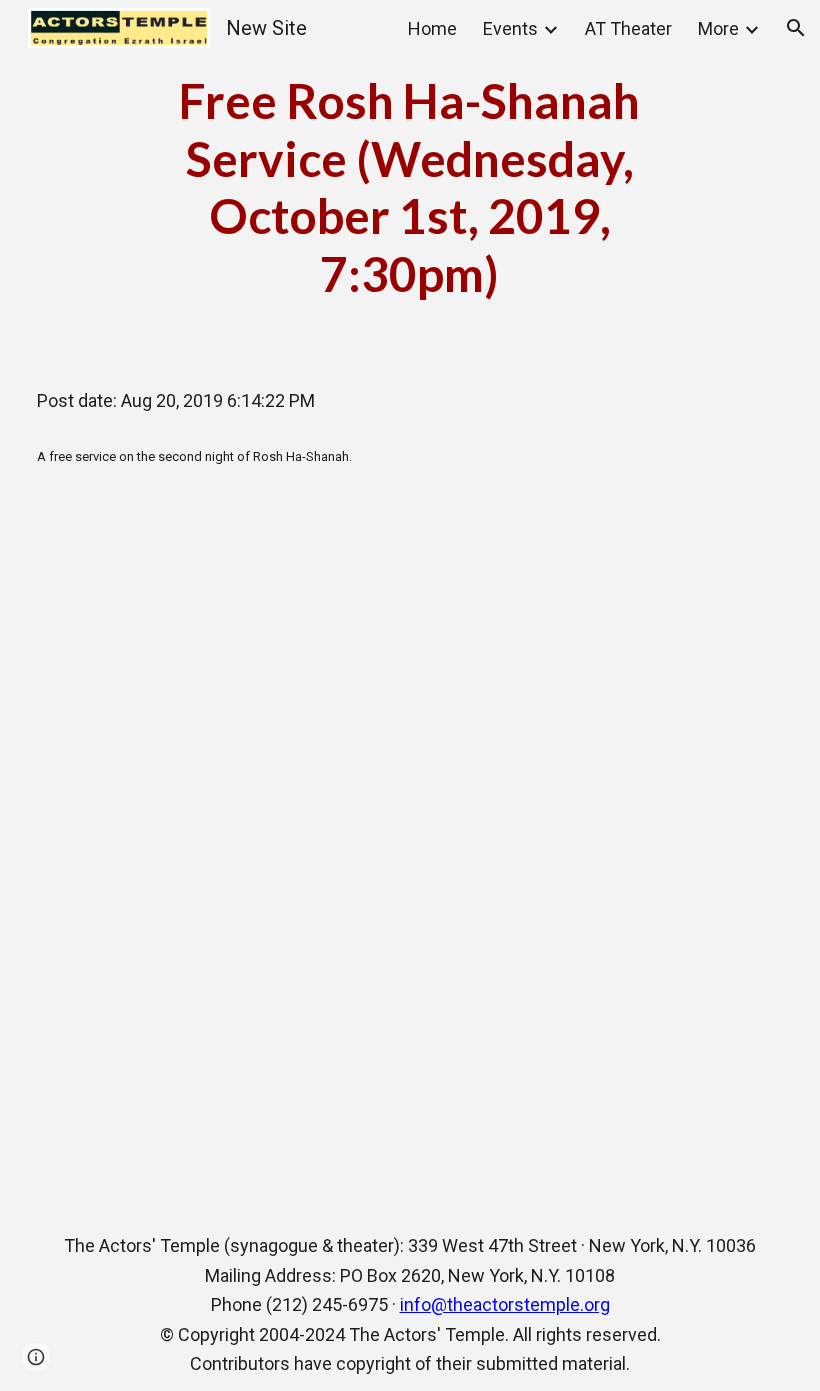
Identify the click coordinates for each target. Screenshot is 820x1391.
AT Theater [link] (628, 28)
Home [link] (432, 28)
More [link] (718, 28)
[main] (409, 187)
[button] (796, 28)
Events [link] (510, 28)
